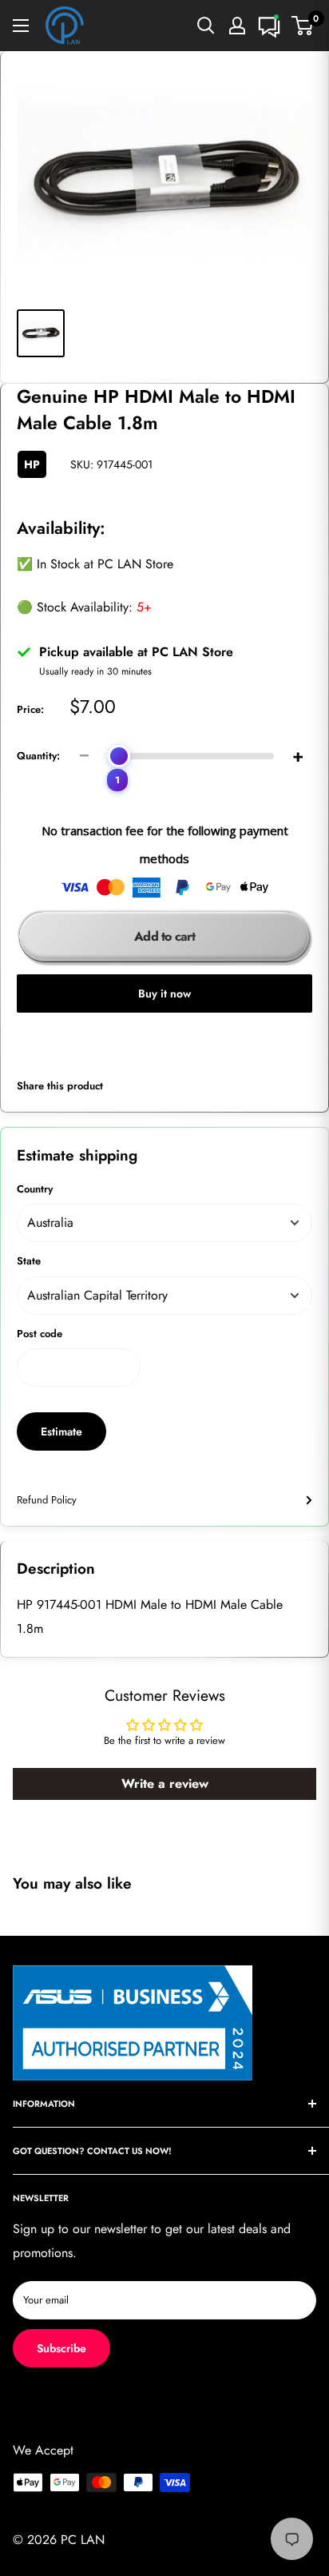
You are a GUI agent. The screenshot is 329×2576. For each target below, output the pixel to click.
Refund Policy (47, 1500)
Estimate (61, 1431)
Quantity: (38, 756)
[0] (303, 26)
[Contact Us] (269, 26)
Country (35, 1189)
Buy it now (164, 993)
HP (32, 464)
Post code (40, 1334)
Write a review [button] (165, 1784)
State (29, 1261)
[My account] (237, 26)
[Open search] (206, 26)
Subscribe (61, 2348)
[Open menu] (21, 26)
